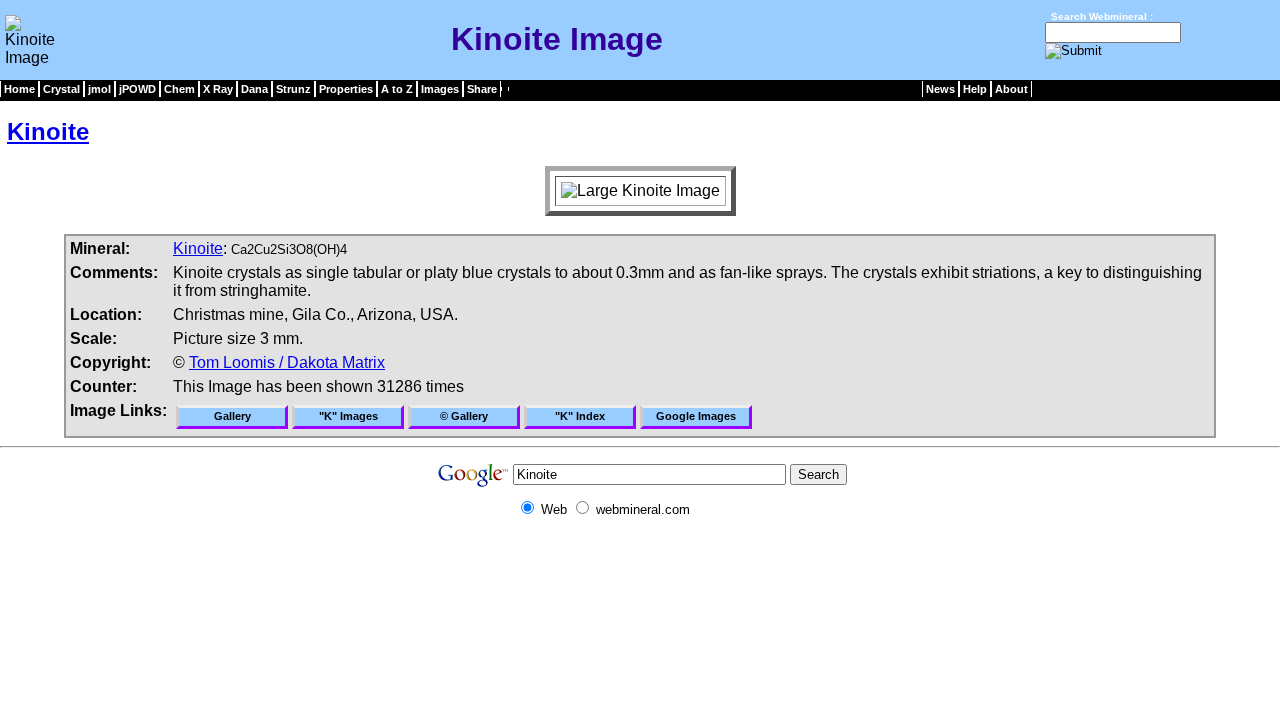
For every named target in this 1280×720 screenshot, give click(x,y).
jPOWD (137, 89)
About (1011, 89)
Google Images (696, 416)
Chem (179, 89)
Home (19, 89)
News (940, 89)
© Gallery (464, 416)
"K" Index (580, 416)
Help (975, 89)
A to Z (397, 89)
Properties (346, 89)
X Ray (218, 89)
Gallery (232, 416)
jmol (99, 89)
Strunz (293, 89)
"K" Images (348, 416)
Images (440, 89)
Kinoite (48, 131)
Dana (254, 89)
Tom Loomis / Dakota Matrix (287, 362)
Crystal (61, 89)
